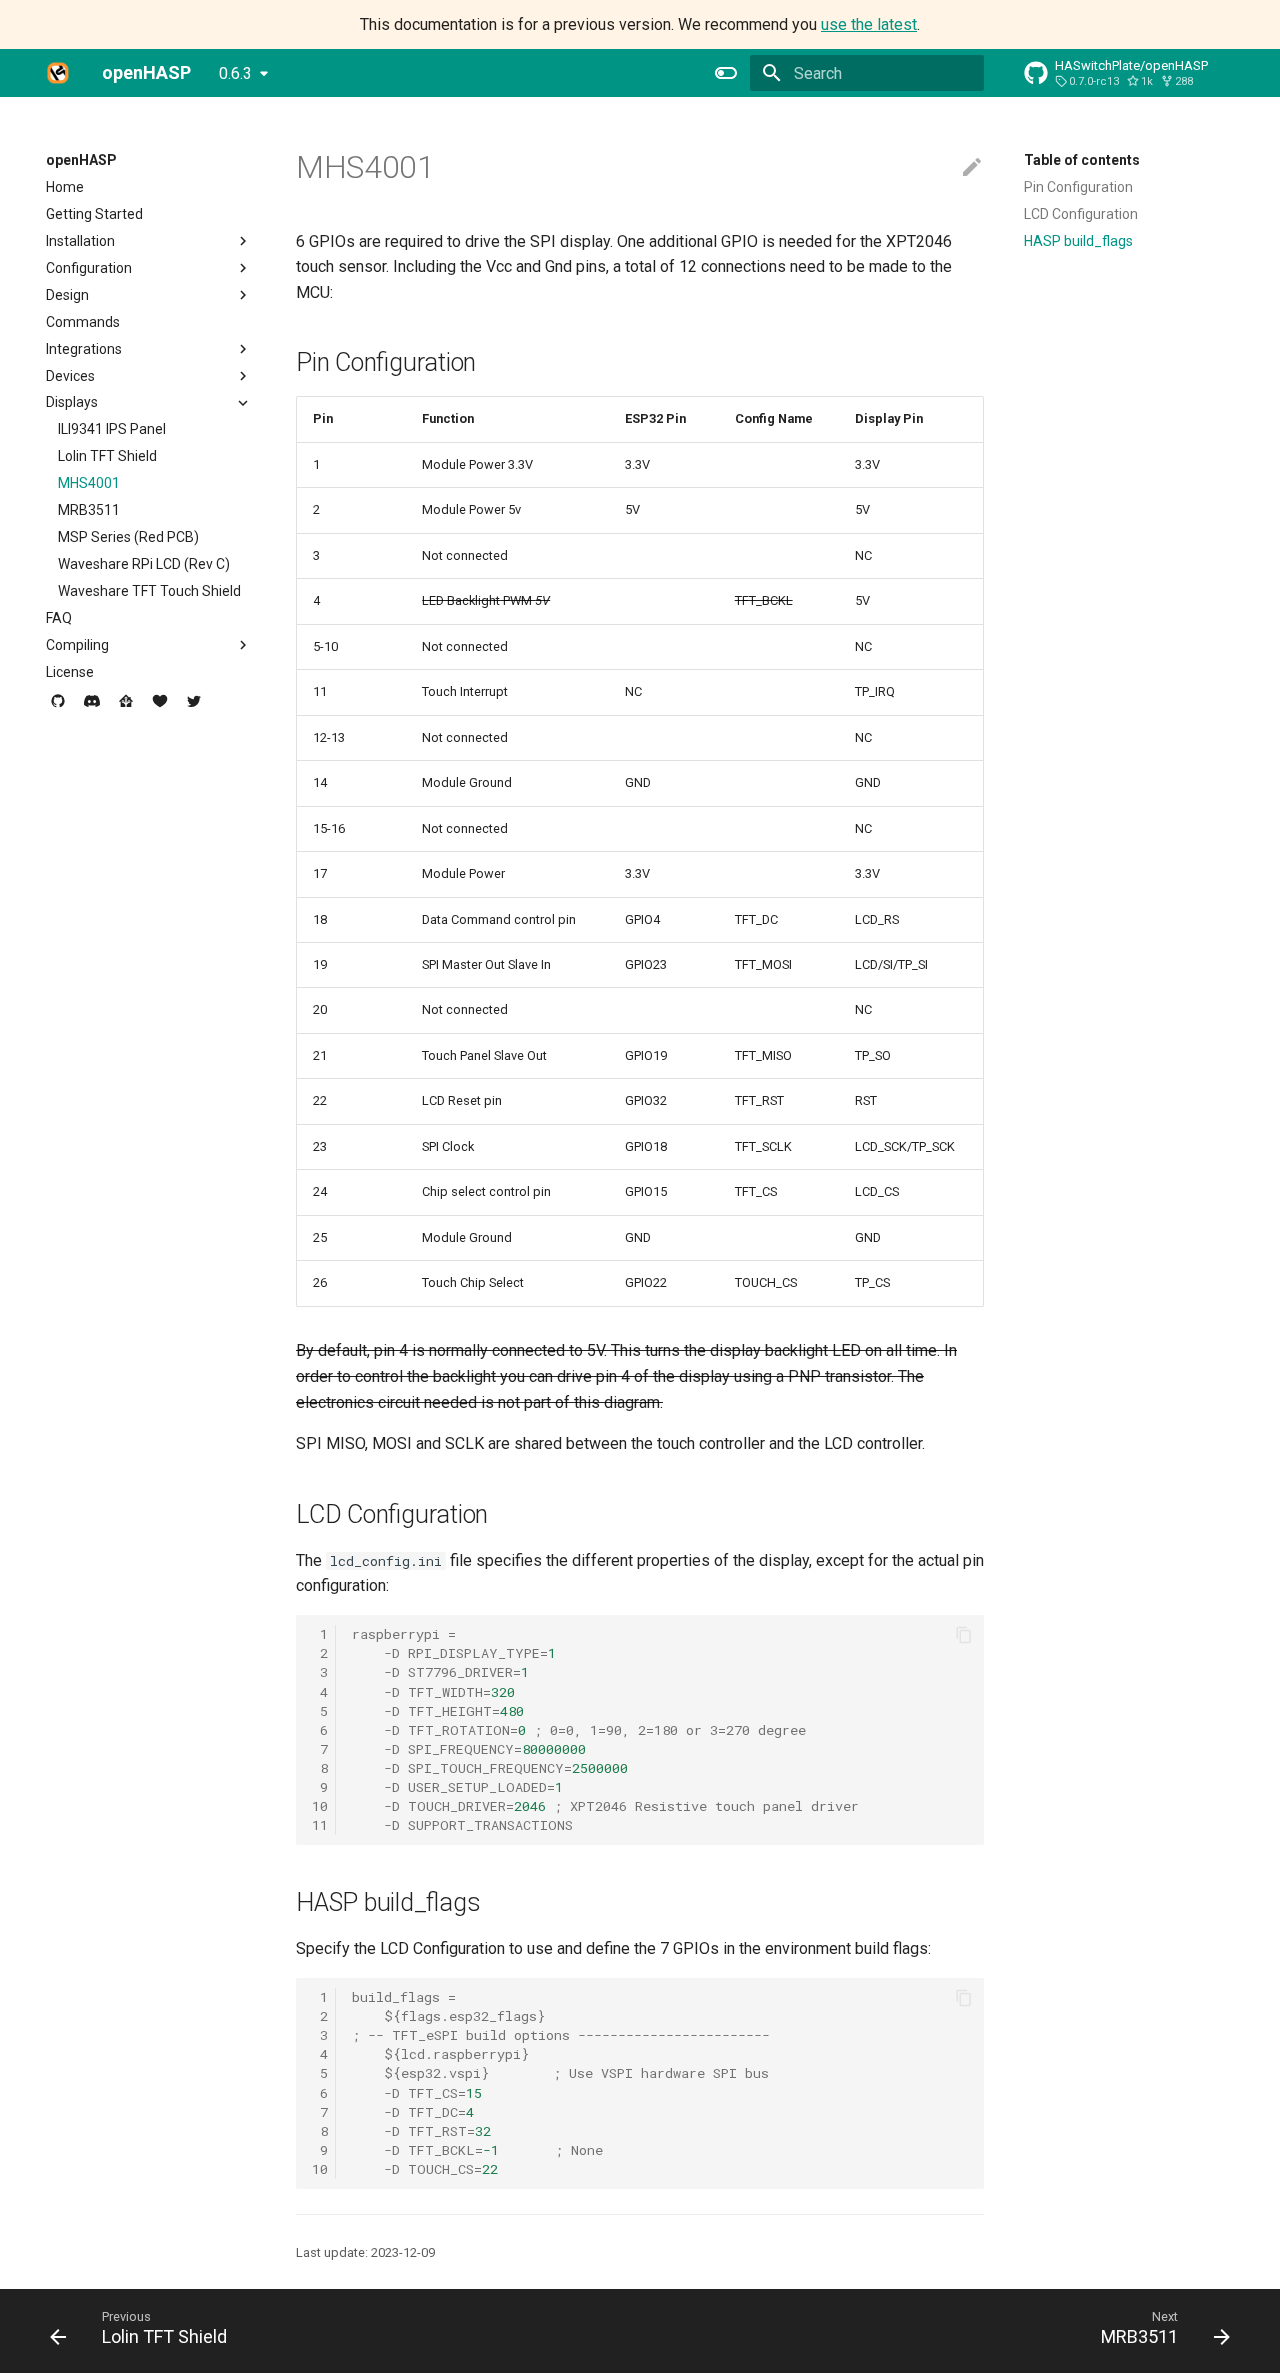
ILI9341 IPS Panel (112, 429)
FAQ (59, 618)
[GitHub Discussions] (58, 709)
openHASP (81, 160)
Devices (70, 376)
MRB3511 (89, 510)
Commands (83, 322)
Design (67, 295)
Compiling (77, 645)
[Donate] (160, 709)
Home (65, 187)
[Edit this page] (972, 168)
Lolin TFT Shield (107, 456)
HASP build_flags (1078, 241)
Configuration (89, 268)
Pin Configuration (1078, 187)
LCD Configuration (1081, 214)
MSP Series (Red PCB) (128, 537)
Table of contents (1082, 160)
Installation (80, 241)
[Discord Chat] (92, 709)
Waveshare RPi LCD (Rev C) (144, 564)
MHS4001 (89, 483)
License (70, 672)
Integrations (84, 349)
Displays (72, 402)
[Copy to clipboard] (964, 1635)
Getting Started (94, 214)
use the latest (869, 24)
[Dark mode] (726, 73)
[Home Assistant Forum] (126, 709)
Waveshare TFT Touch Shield (149, 591)
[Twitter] (194, 709)
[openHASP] (58, 73)
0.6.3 (235, 73)
